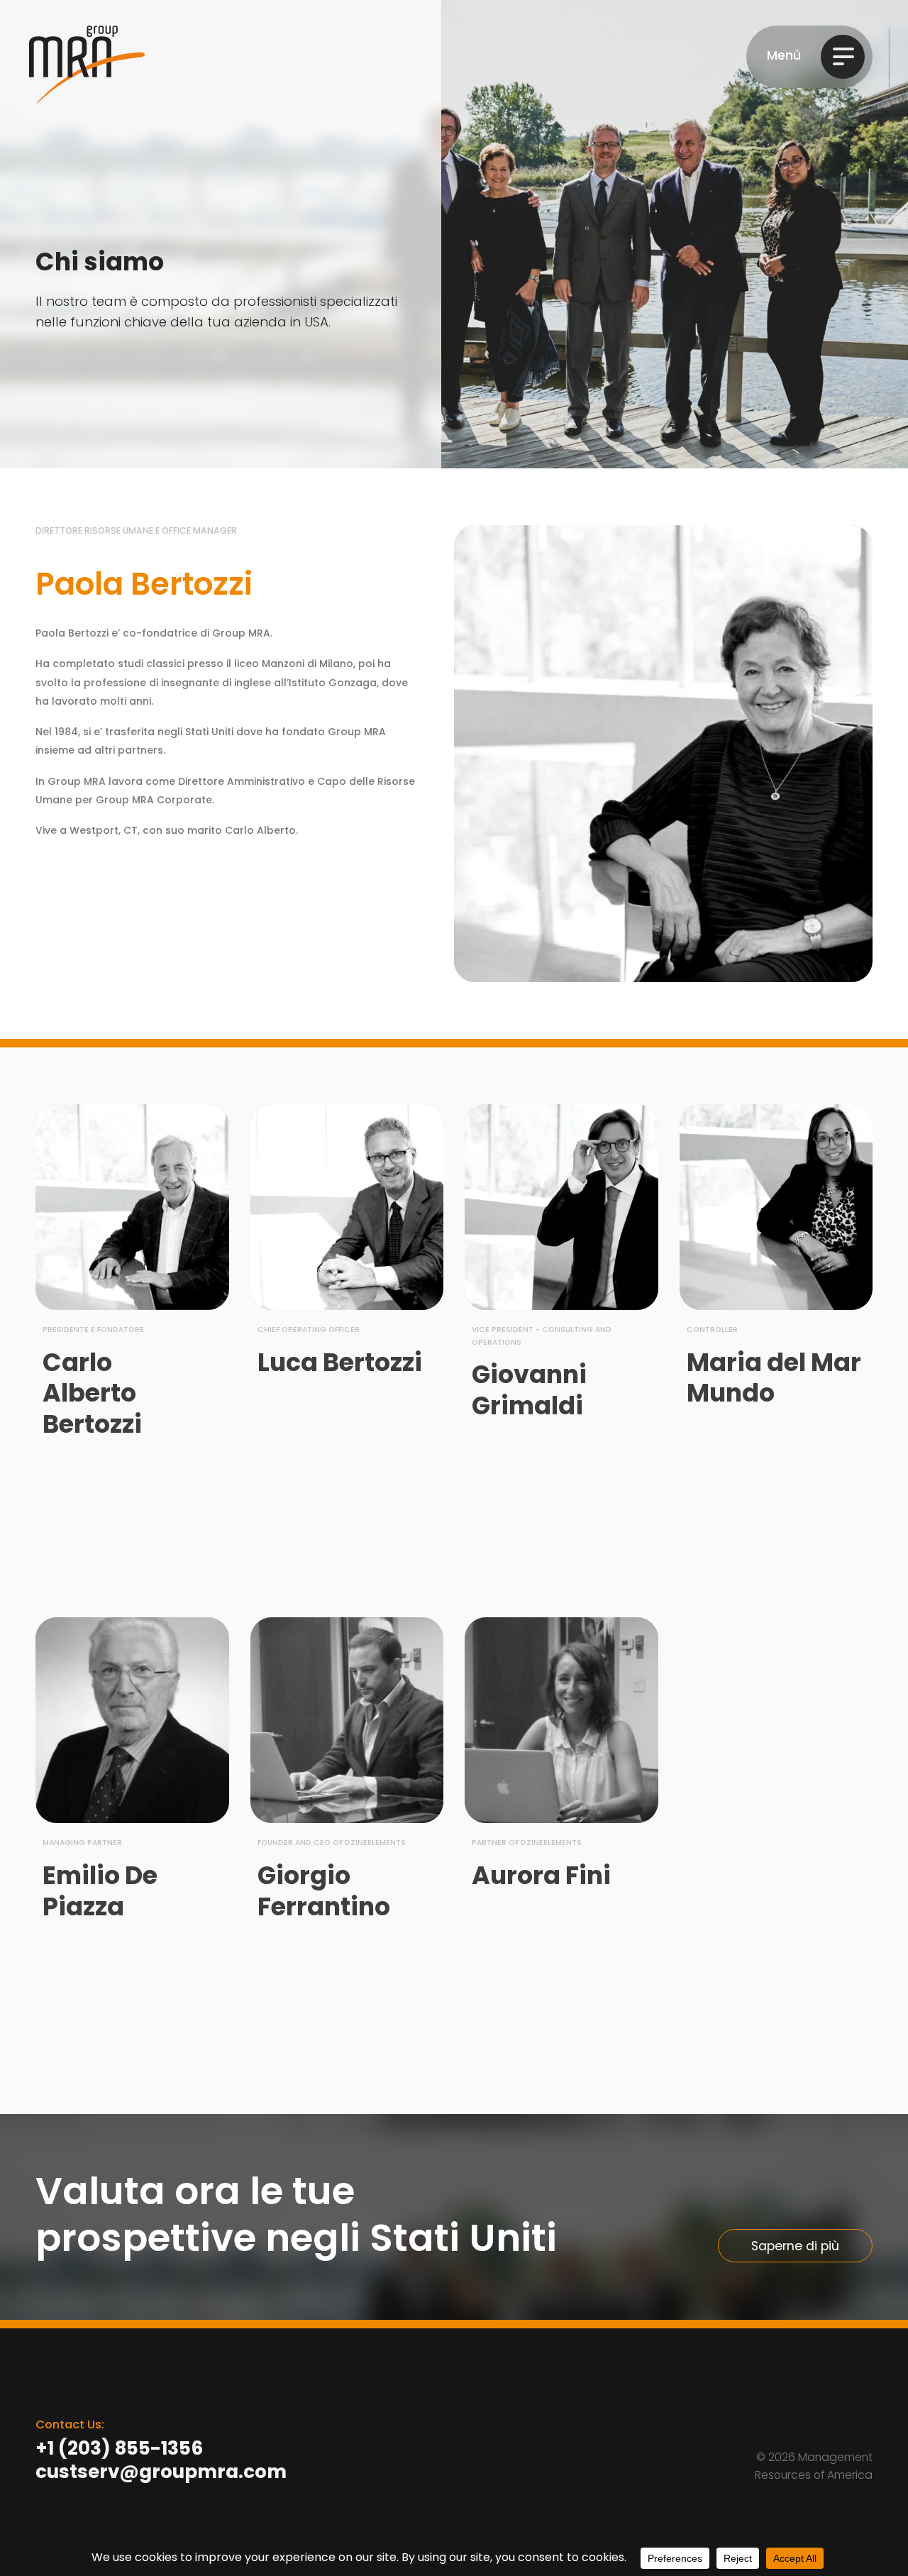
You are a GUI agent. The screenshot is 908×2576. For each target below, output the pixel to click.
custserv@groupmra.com (161, 2473)
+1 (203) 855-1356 (119, 2450)
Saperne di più (795, 2246)
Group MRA (87, 65)
